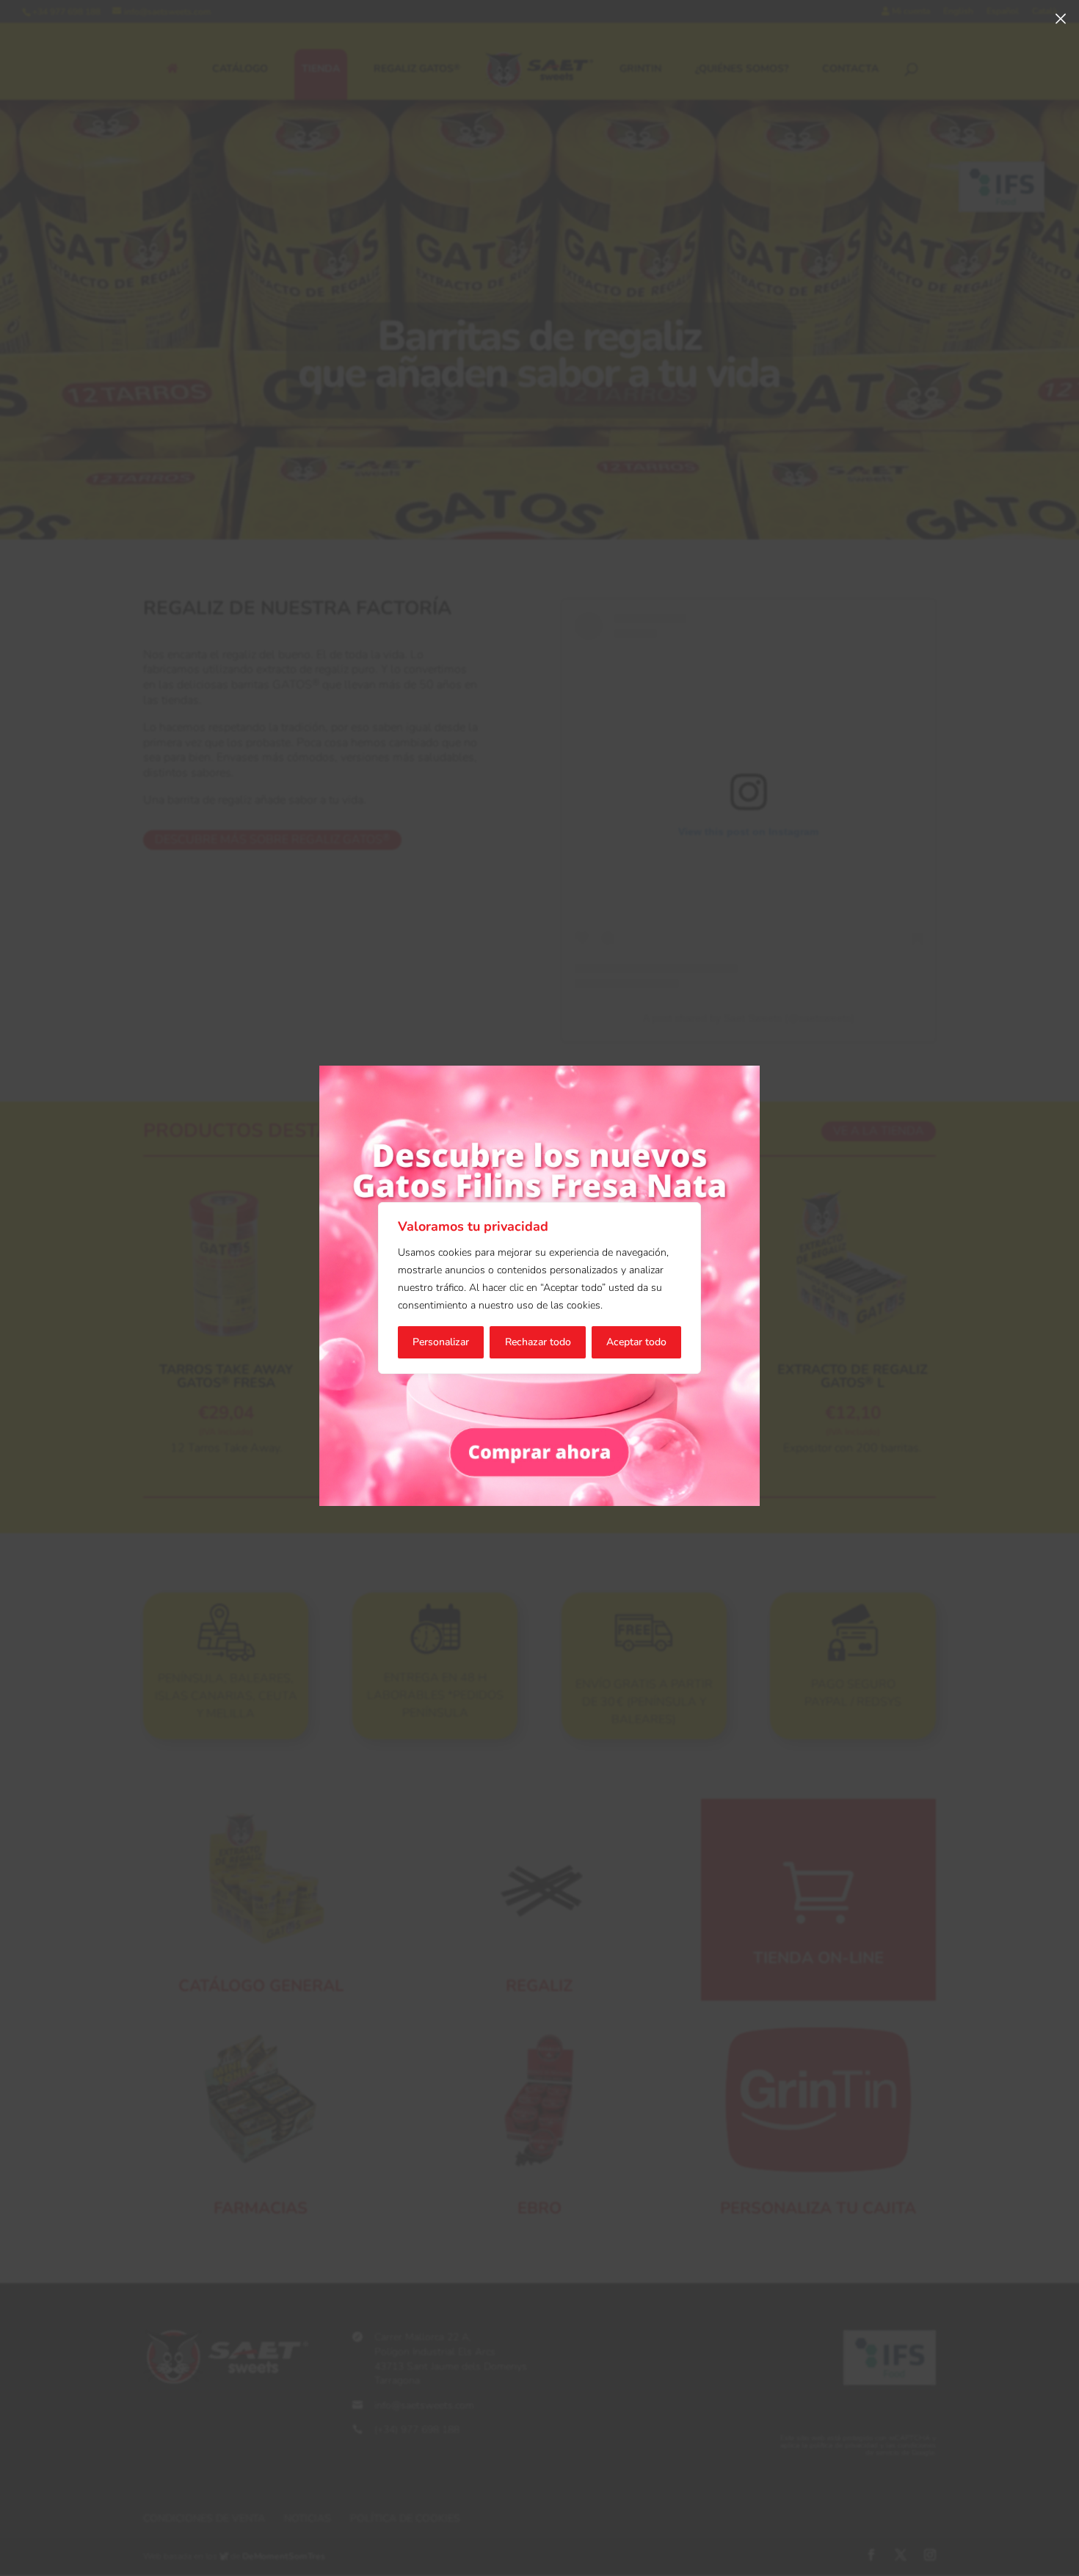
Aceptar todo (636, 1342)
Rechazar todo (538, 1342)
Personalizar (441, 1342)
